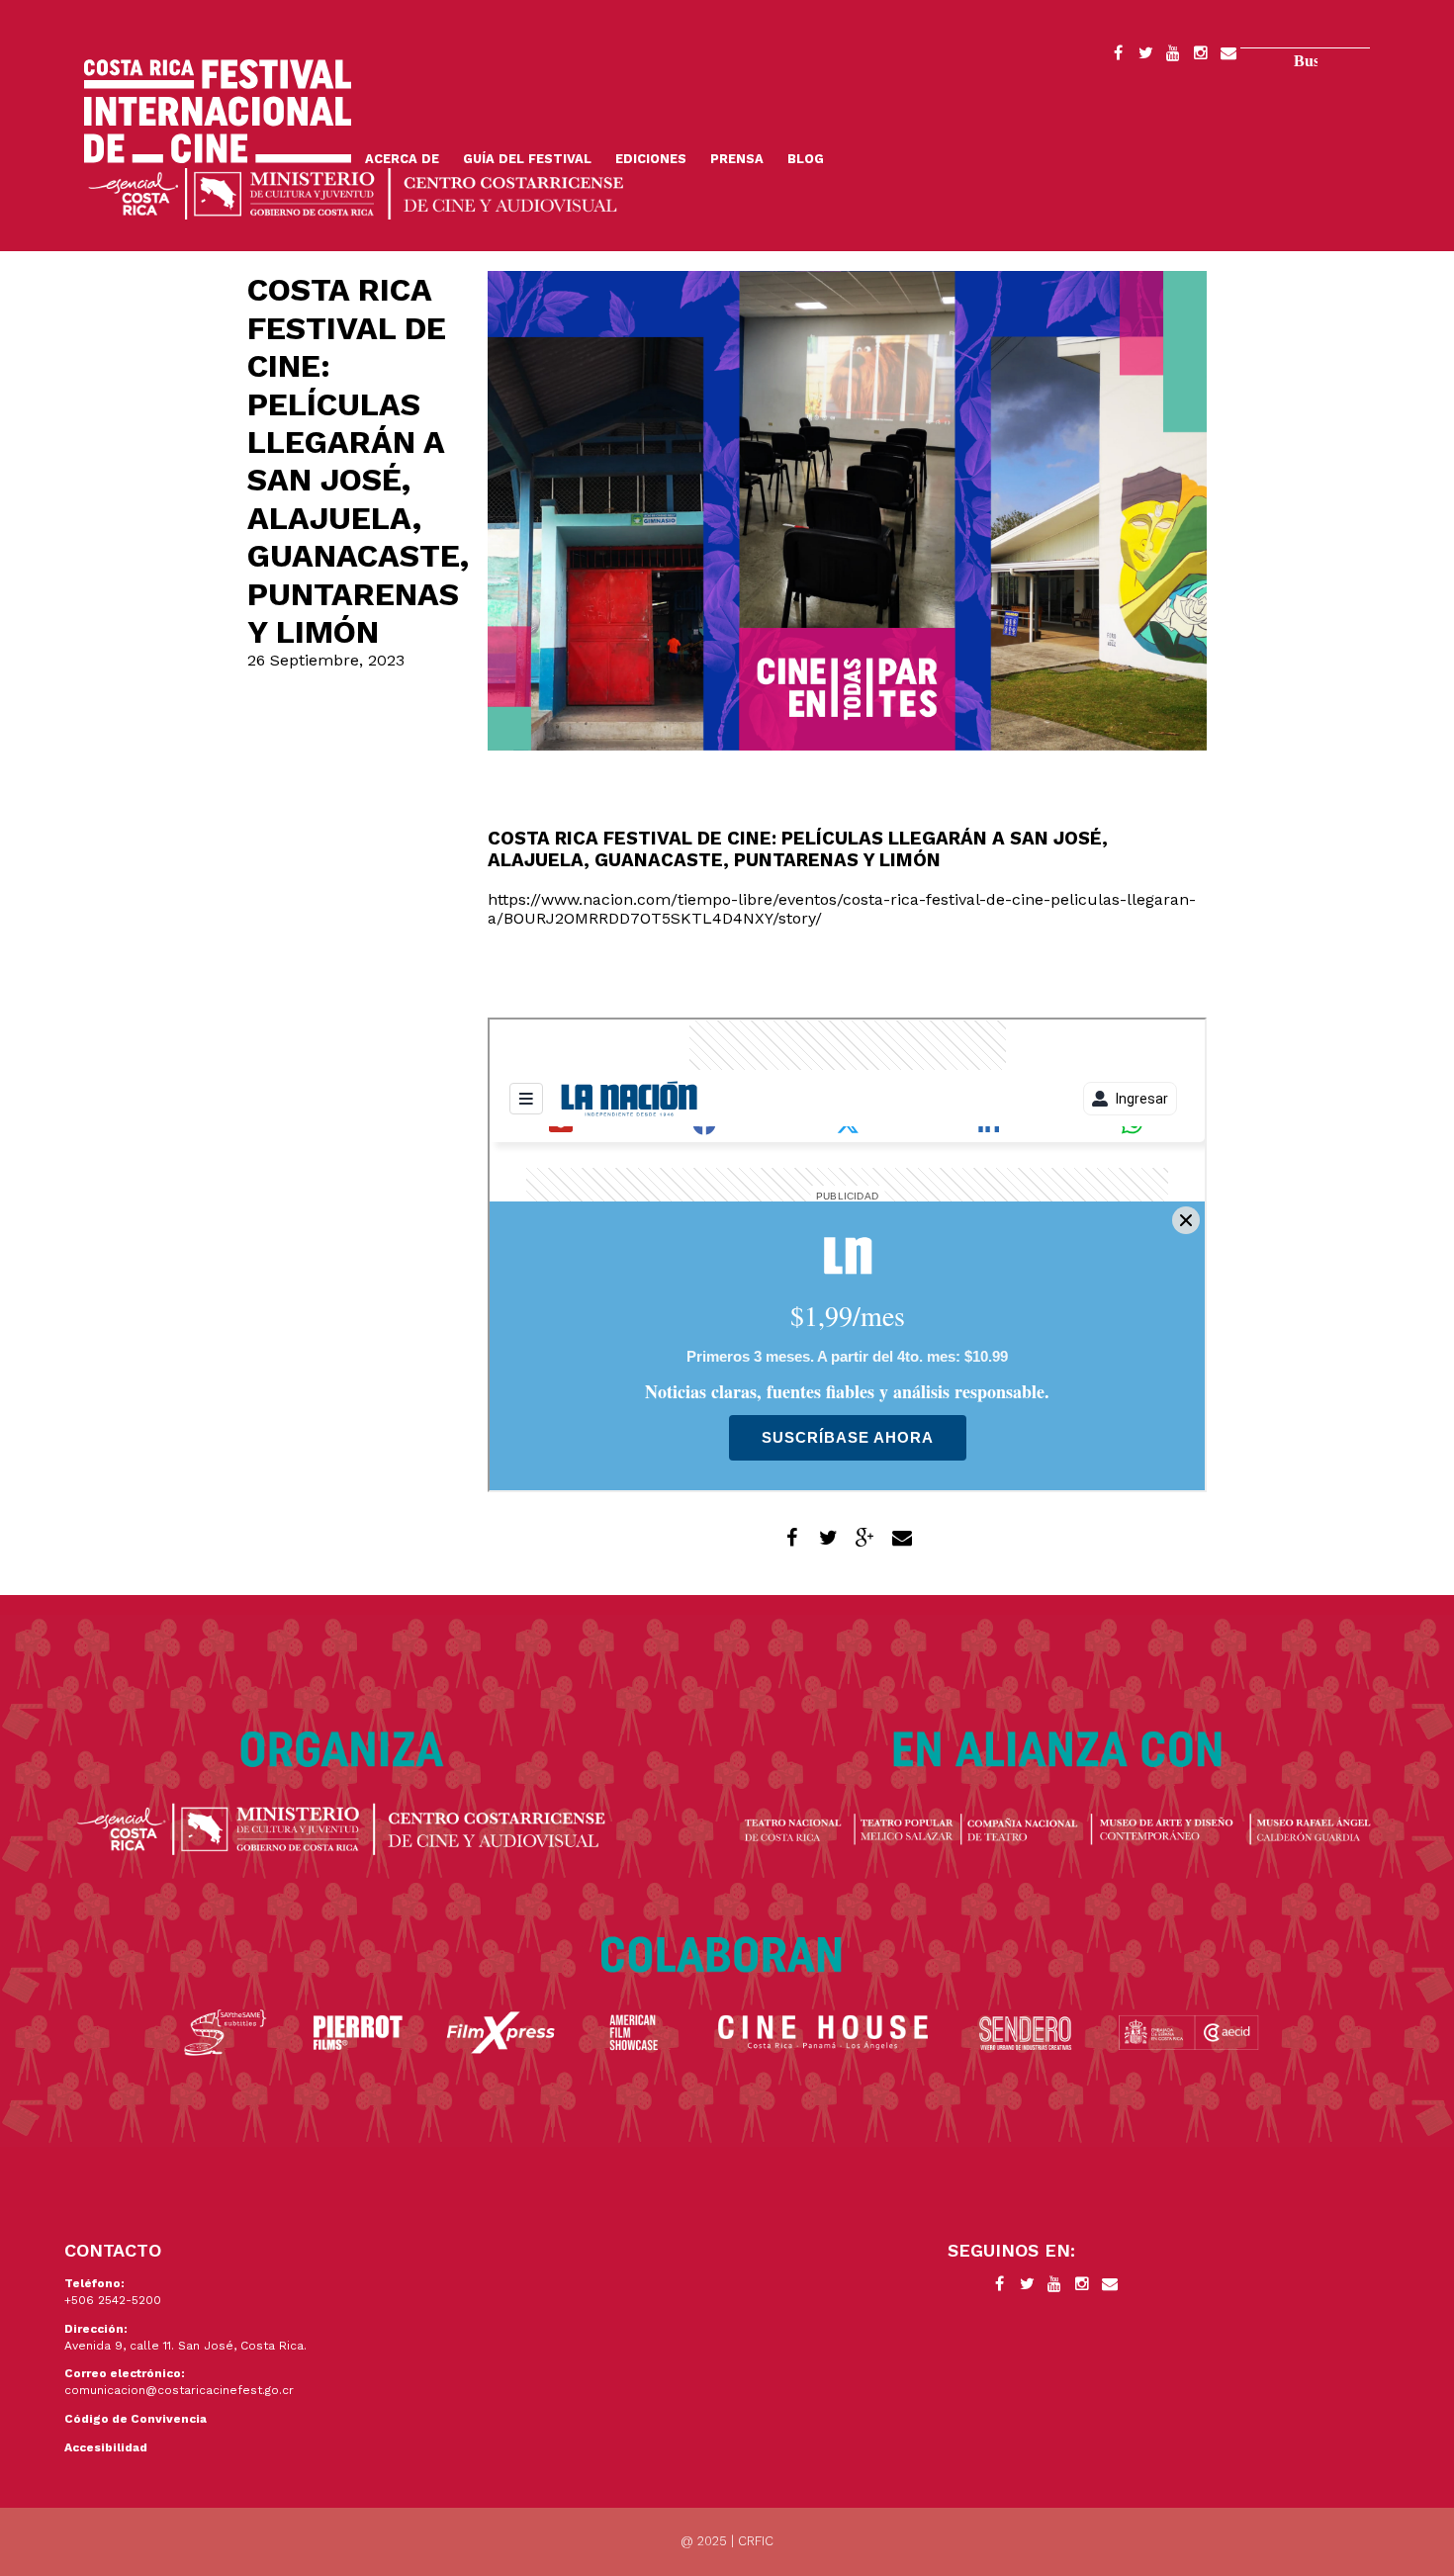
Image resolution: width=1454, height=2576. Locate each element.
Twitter (1145, 56)
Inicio (218, 111)
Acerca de (402, 159)
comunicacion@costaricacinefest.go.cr (179, 2390)
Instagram (1201, 56)
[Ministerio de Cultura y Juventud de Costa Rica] (356, 192)
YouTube (1173, 56)
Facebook (1118, 56)
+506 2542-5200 (113, 2300)
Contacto (1228, 56)
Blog (806, 159)
